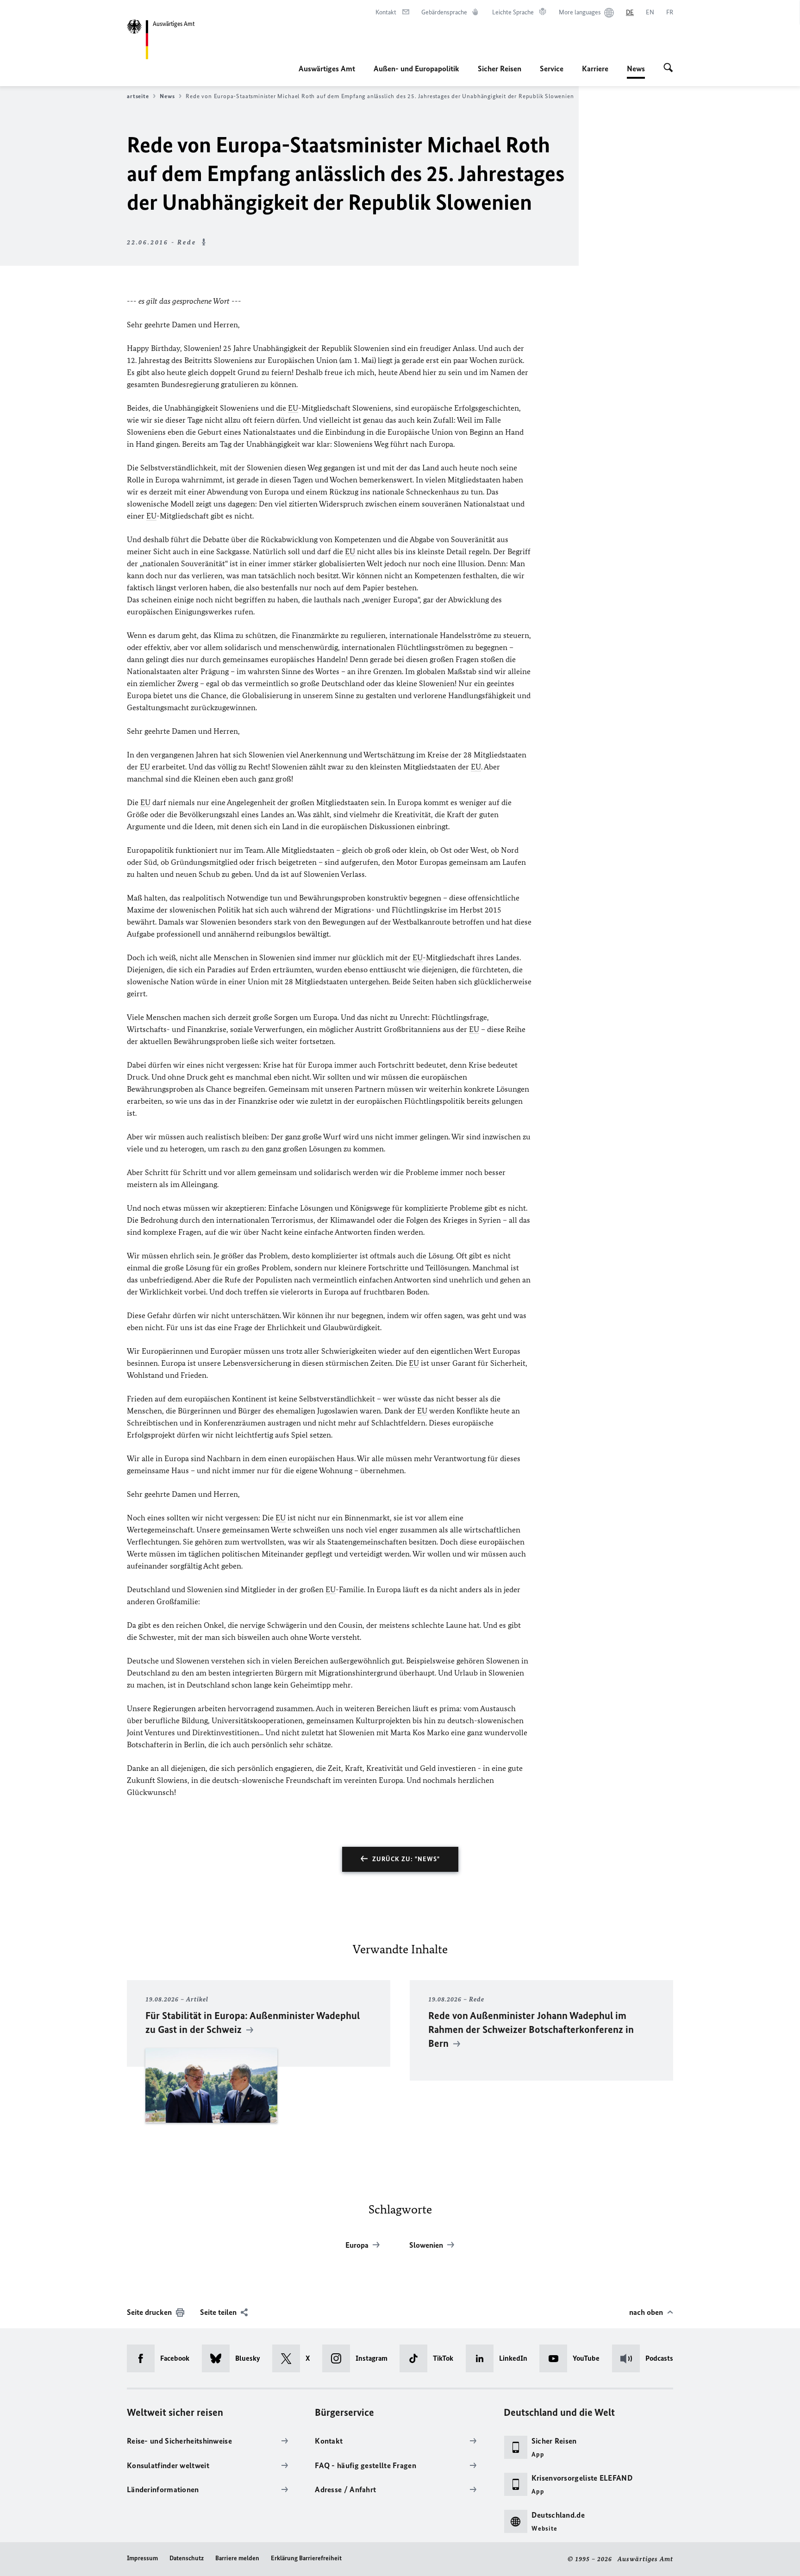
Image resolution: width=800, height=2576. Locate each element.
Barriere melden (237, 2558)
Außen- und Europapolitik (416, 69)
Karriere (595, 69)
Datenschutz (187, 2558)
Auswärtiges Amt (327, 69)
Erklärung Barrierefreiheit (306, 2558)
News (636, 71)
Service (552, 69)
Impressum (142, 2558)
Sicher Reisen (500, 69)
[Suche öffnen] (668, 69)
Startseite (135, 96)
